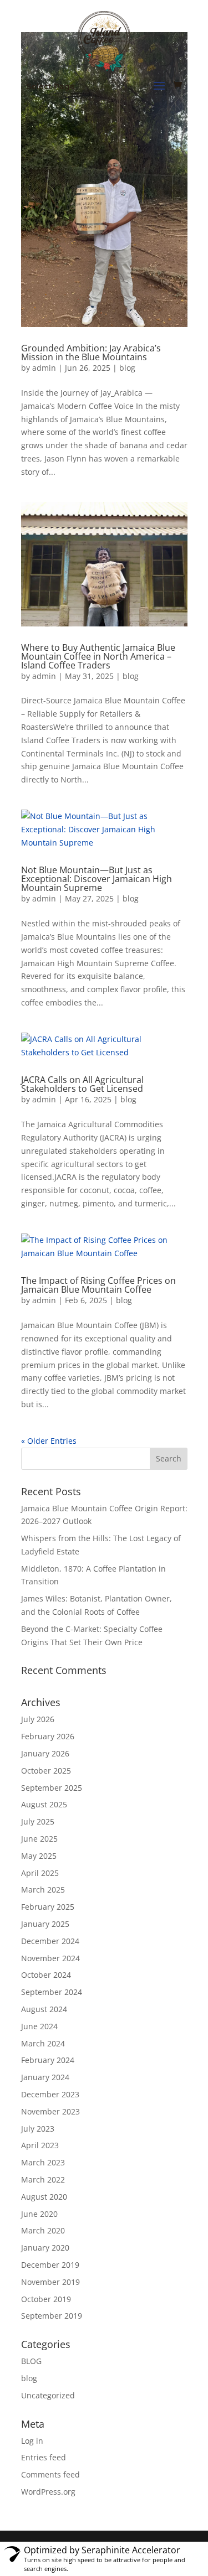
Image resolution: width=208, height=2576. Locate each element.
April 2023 (40, 2145)
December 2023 (50, 2094)
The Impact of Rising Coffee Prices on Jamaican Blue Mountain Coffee (98, 1285)
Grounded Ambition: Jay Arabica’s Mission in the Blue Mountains (91, 353)
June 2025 (39, 1839)
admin (44, 368)
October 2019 (46, 2299)
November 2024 (50, 1958)
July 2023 (38, 2129)
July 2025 (38, 1821)
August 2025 (44, 1804)
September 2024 (52, 1992)
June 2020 (39, 2214)
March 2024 (43, 2043)
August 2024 (44, 2009)
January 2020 (45, 2248)
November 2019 (50, 2282)
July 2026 (38, 1719)
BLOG (31, 2361)
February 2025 (48, 1907)
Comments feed (50, 2474)
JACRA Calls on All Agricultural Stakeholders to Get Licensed (82, 1084)
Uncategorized (48, 2395)
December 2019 (50, 2265)
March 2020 (43, 2230)
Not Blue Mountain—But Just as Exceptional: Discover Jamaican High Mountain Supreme (97, 879)
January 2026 (45, 1753)
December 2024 (50, 1941)
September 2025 (52, 1788)
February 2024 (48, 2060)
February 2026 (48, 1736)
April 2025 (40, 1873)
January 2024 (45, 2077)
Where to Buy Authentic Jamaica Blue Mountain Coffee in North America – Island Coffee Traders (98, 656)
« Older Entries (49, 1441)
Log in (32, 2441)
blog (127, 368)
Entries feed (44, 2457)
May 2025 (39, 1856)
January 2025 (45, 1924)
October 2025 (46, 1771)
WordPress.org (48, 2492)
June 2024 (39, 2026)
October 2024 (46, 1975)
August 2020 (44, 2197)
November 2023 (50, 2111)
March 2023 (43, 2162)
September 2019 (52, 2316)
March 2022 (43, 2180)
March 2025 (43, 1890)
